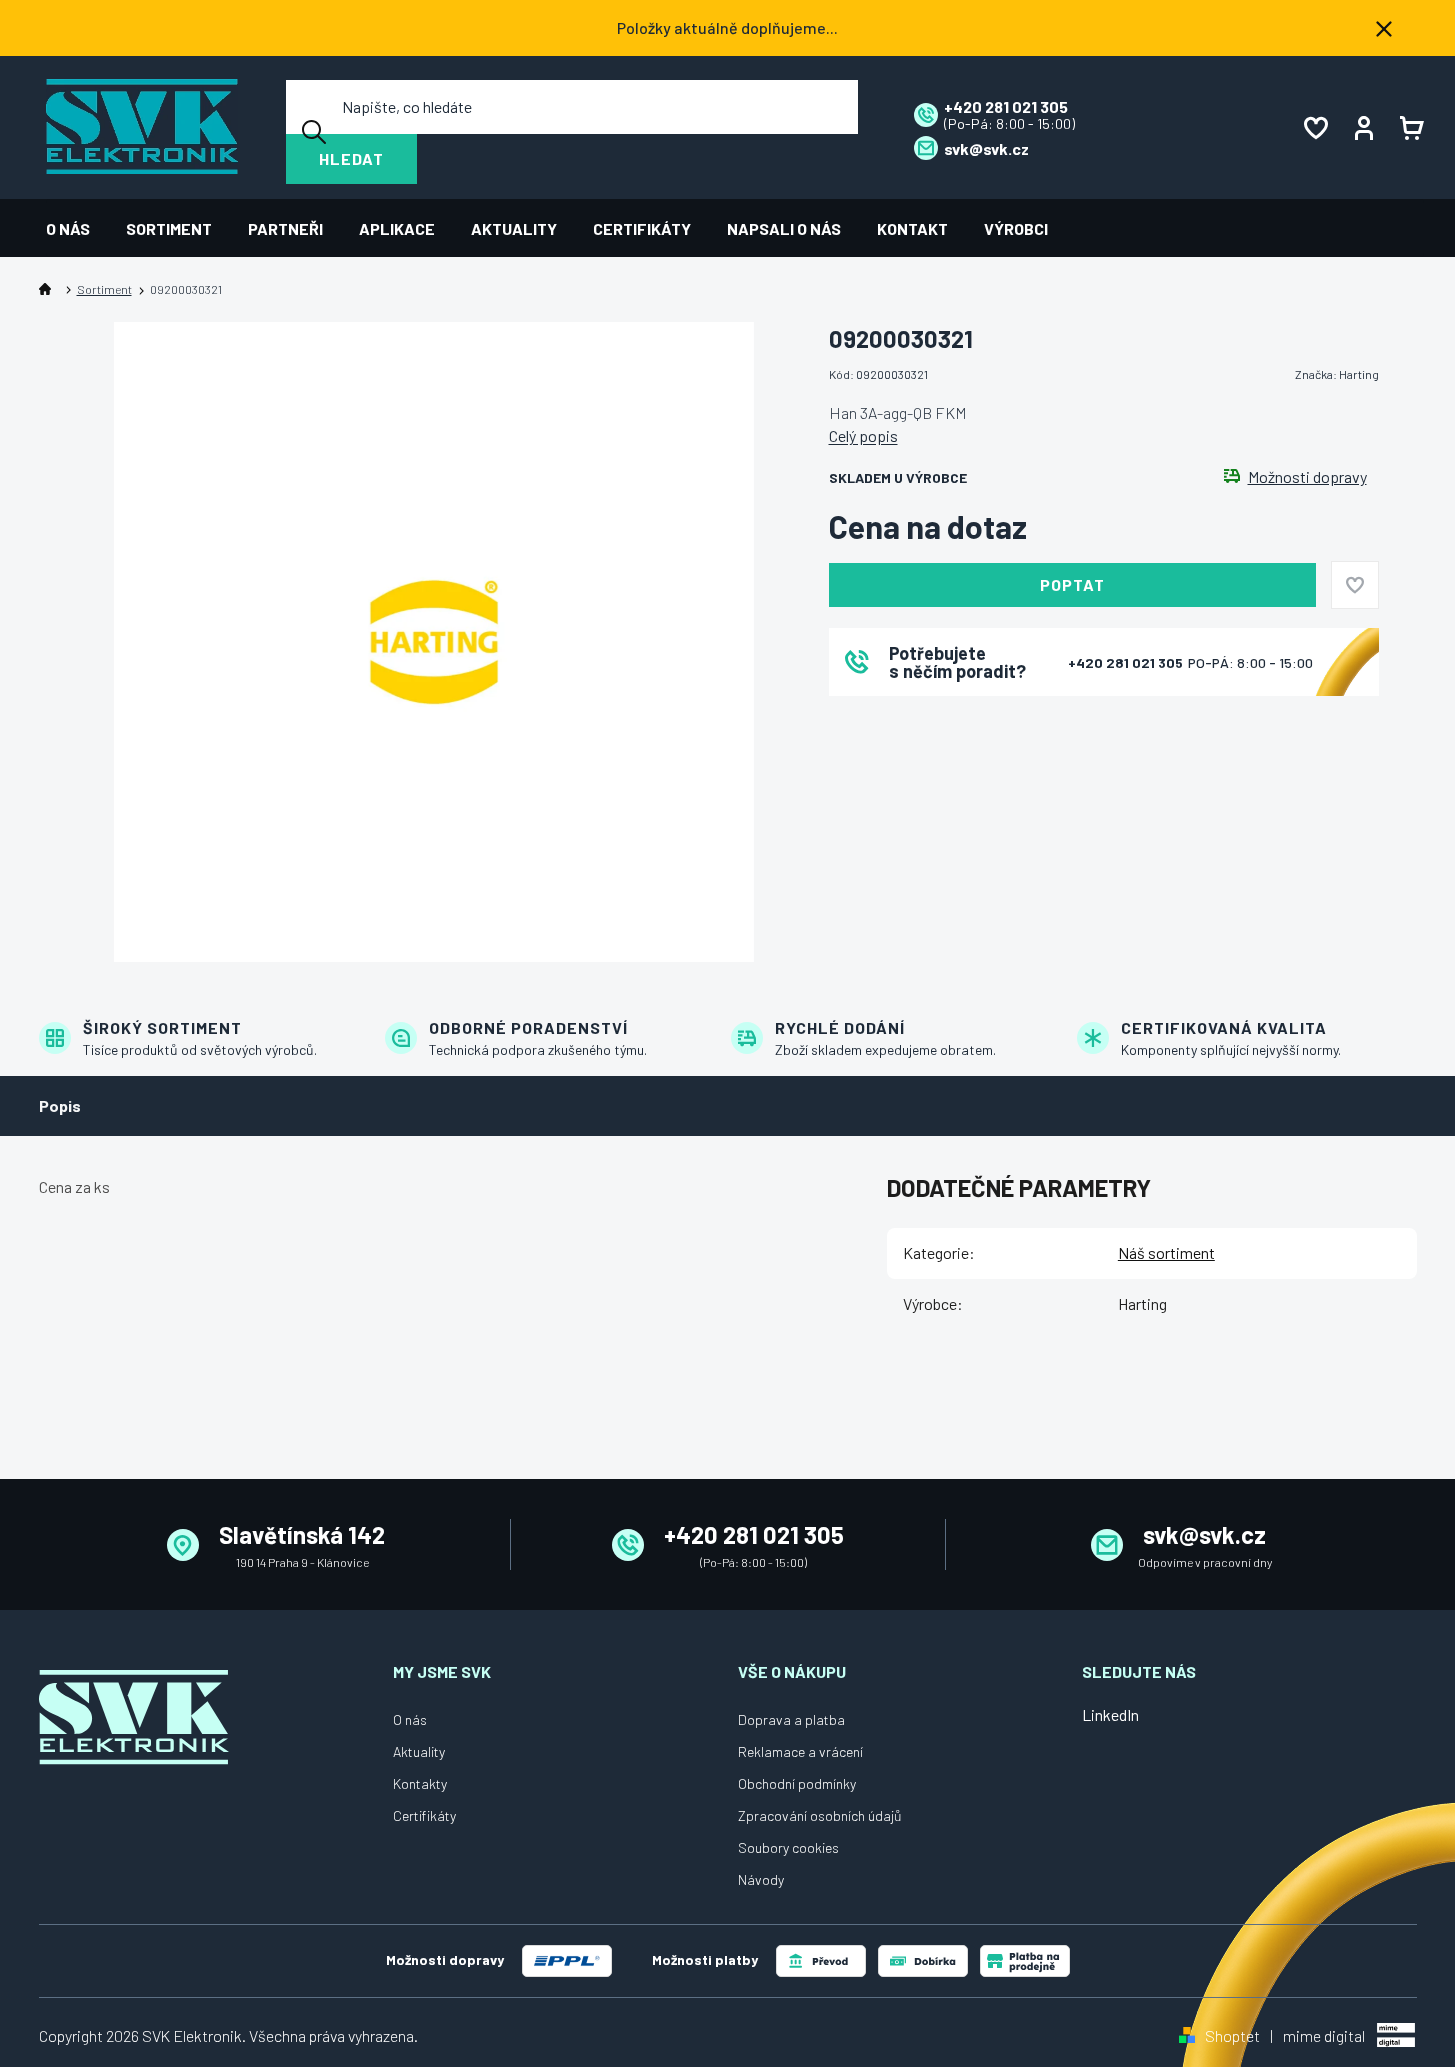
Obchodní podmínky (797, 1783)
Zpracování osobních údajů (820, 1815)
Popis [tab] (60, 1105)
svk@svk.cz (1204, 1534)
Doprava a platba (791, 1719)
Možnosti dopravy (1307, 477)
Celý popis (863, 435)
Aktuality (419, 1751)
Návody (761, 1879)
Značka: (1337, 374)
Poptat (1072, 584)
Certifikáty (424, 1815)
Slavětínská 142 (302, 1534)
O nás (410, 1719)
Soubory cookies (788, 1847)
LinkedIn (1110, 1714)
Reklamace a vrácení (800, 1751)
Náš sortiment (1166, 1252)
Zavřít (940, 722)
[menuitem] (77, 228)
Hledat (351, 158)
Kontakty (420, 1783)
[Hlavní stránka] (49, 289)
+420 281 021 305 (1127, 662)
